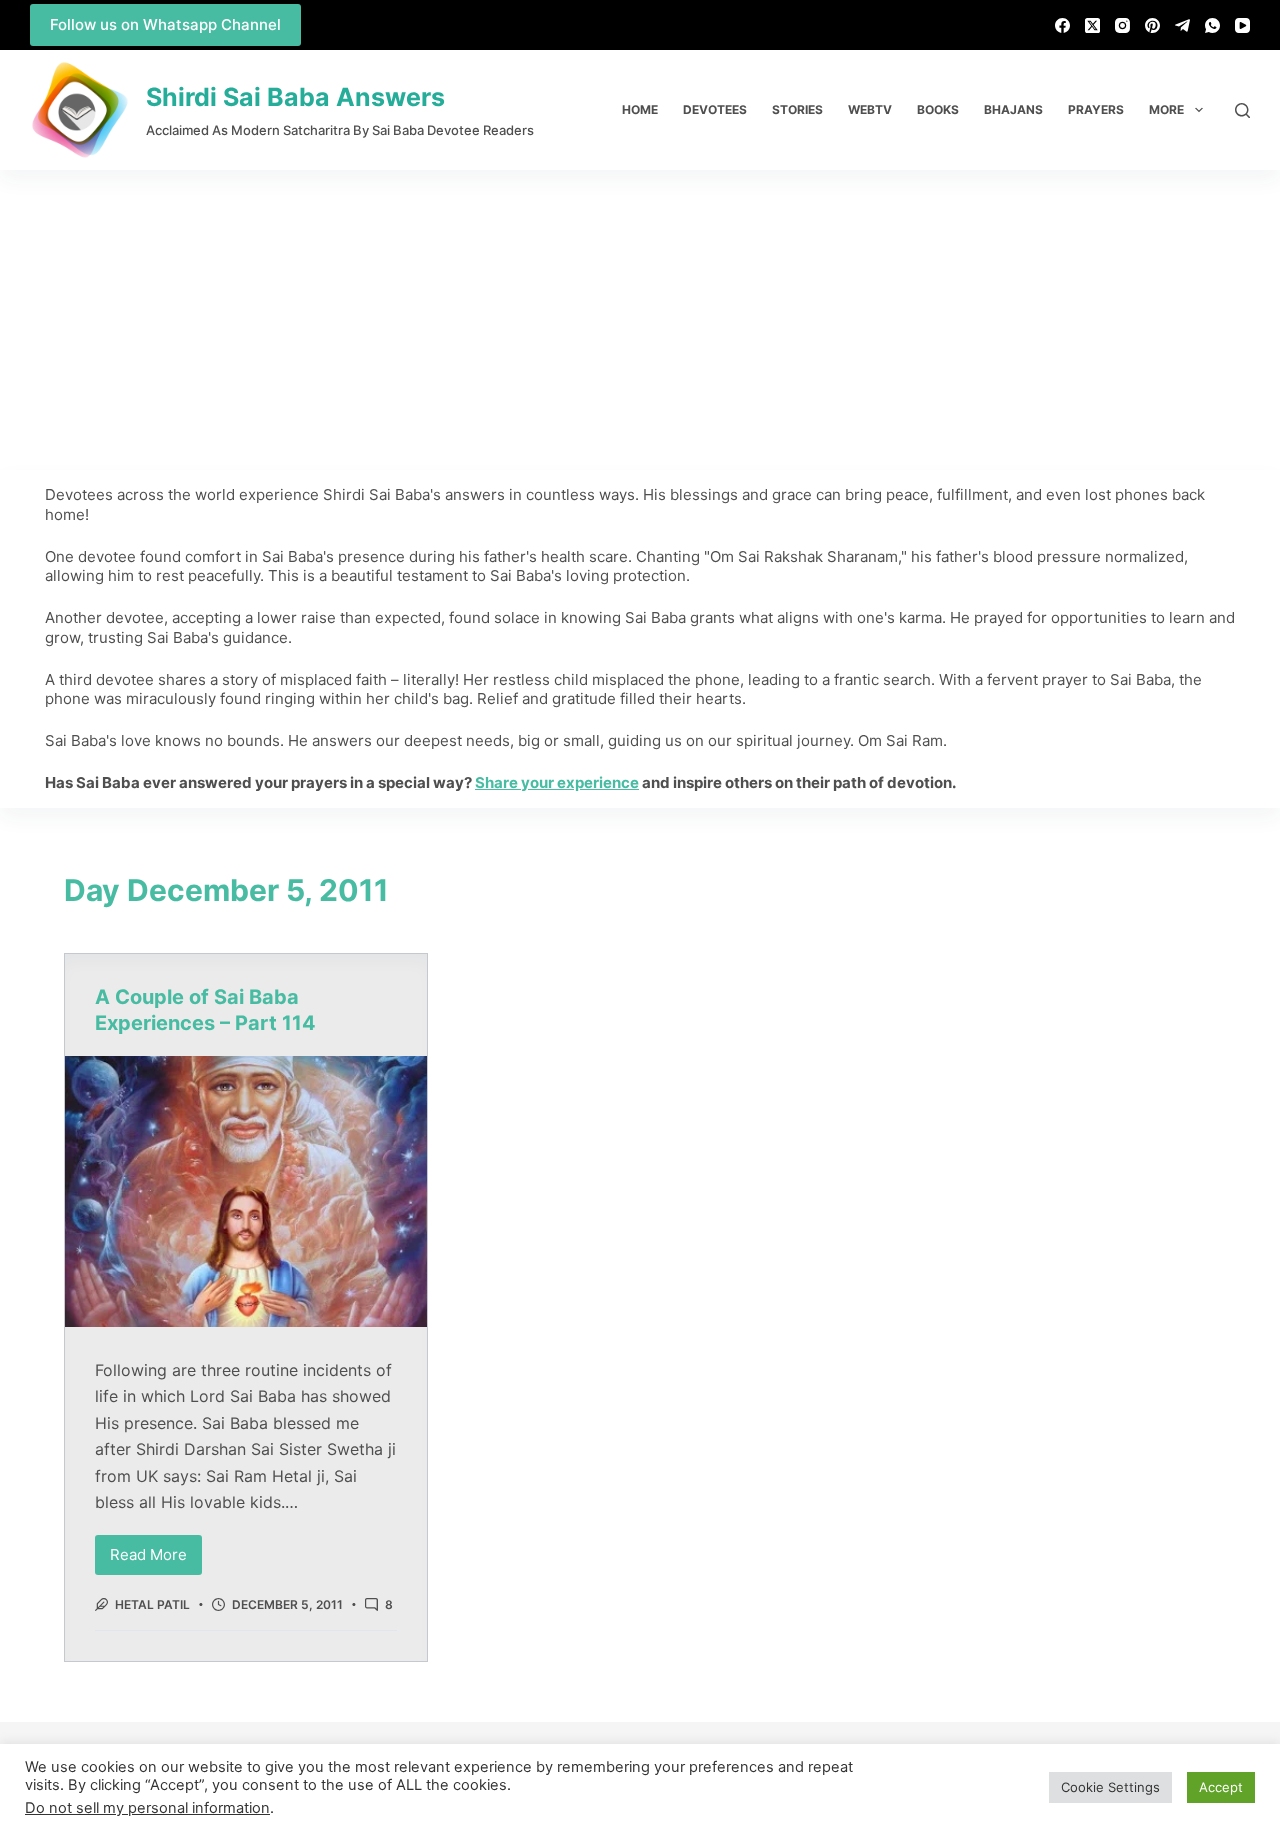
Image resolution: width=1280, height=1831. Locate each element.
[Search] (1242, 110)
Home (640, 109)
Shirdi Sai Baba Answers (295, 97)
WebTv (870, 109)
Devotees (715, 109)
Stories (797, 109)
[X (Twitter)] (1092, 25)
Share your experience (557, 782)
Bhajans (1013, 109)
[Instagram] (1122, 25)
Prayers (1096, 109)
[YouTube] (1242, 25)
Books (938, 109)
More (1166, 109)
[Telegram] (1182, 25)
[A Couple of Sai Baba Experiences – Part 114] (246, 1192)
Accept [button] (1221, 1787)
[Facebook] (1062, 25)
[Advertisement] (640, 320)
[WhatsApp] (1212, 25)
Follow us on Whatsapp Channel (165, 24)
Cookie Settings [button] (1110, 1787)
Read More (156, 1549)
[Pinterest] (1152, 25)
